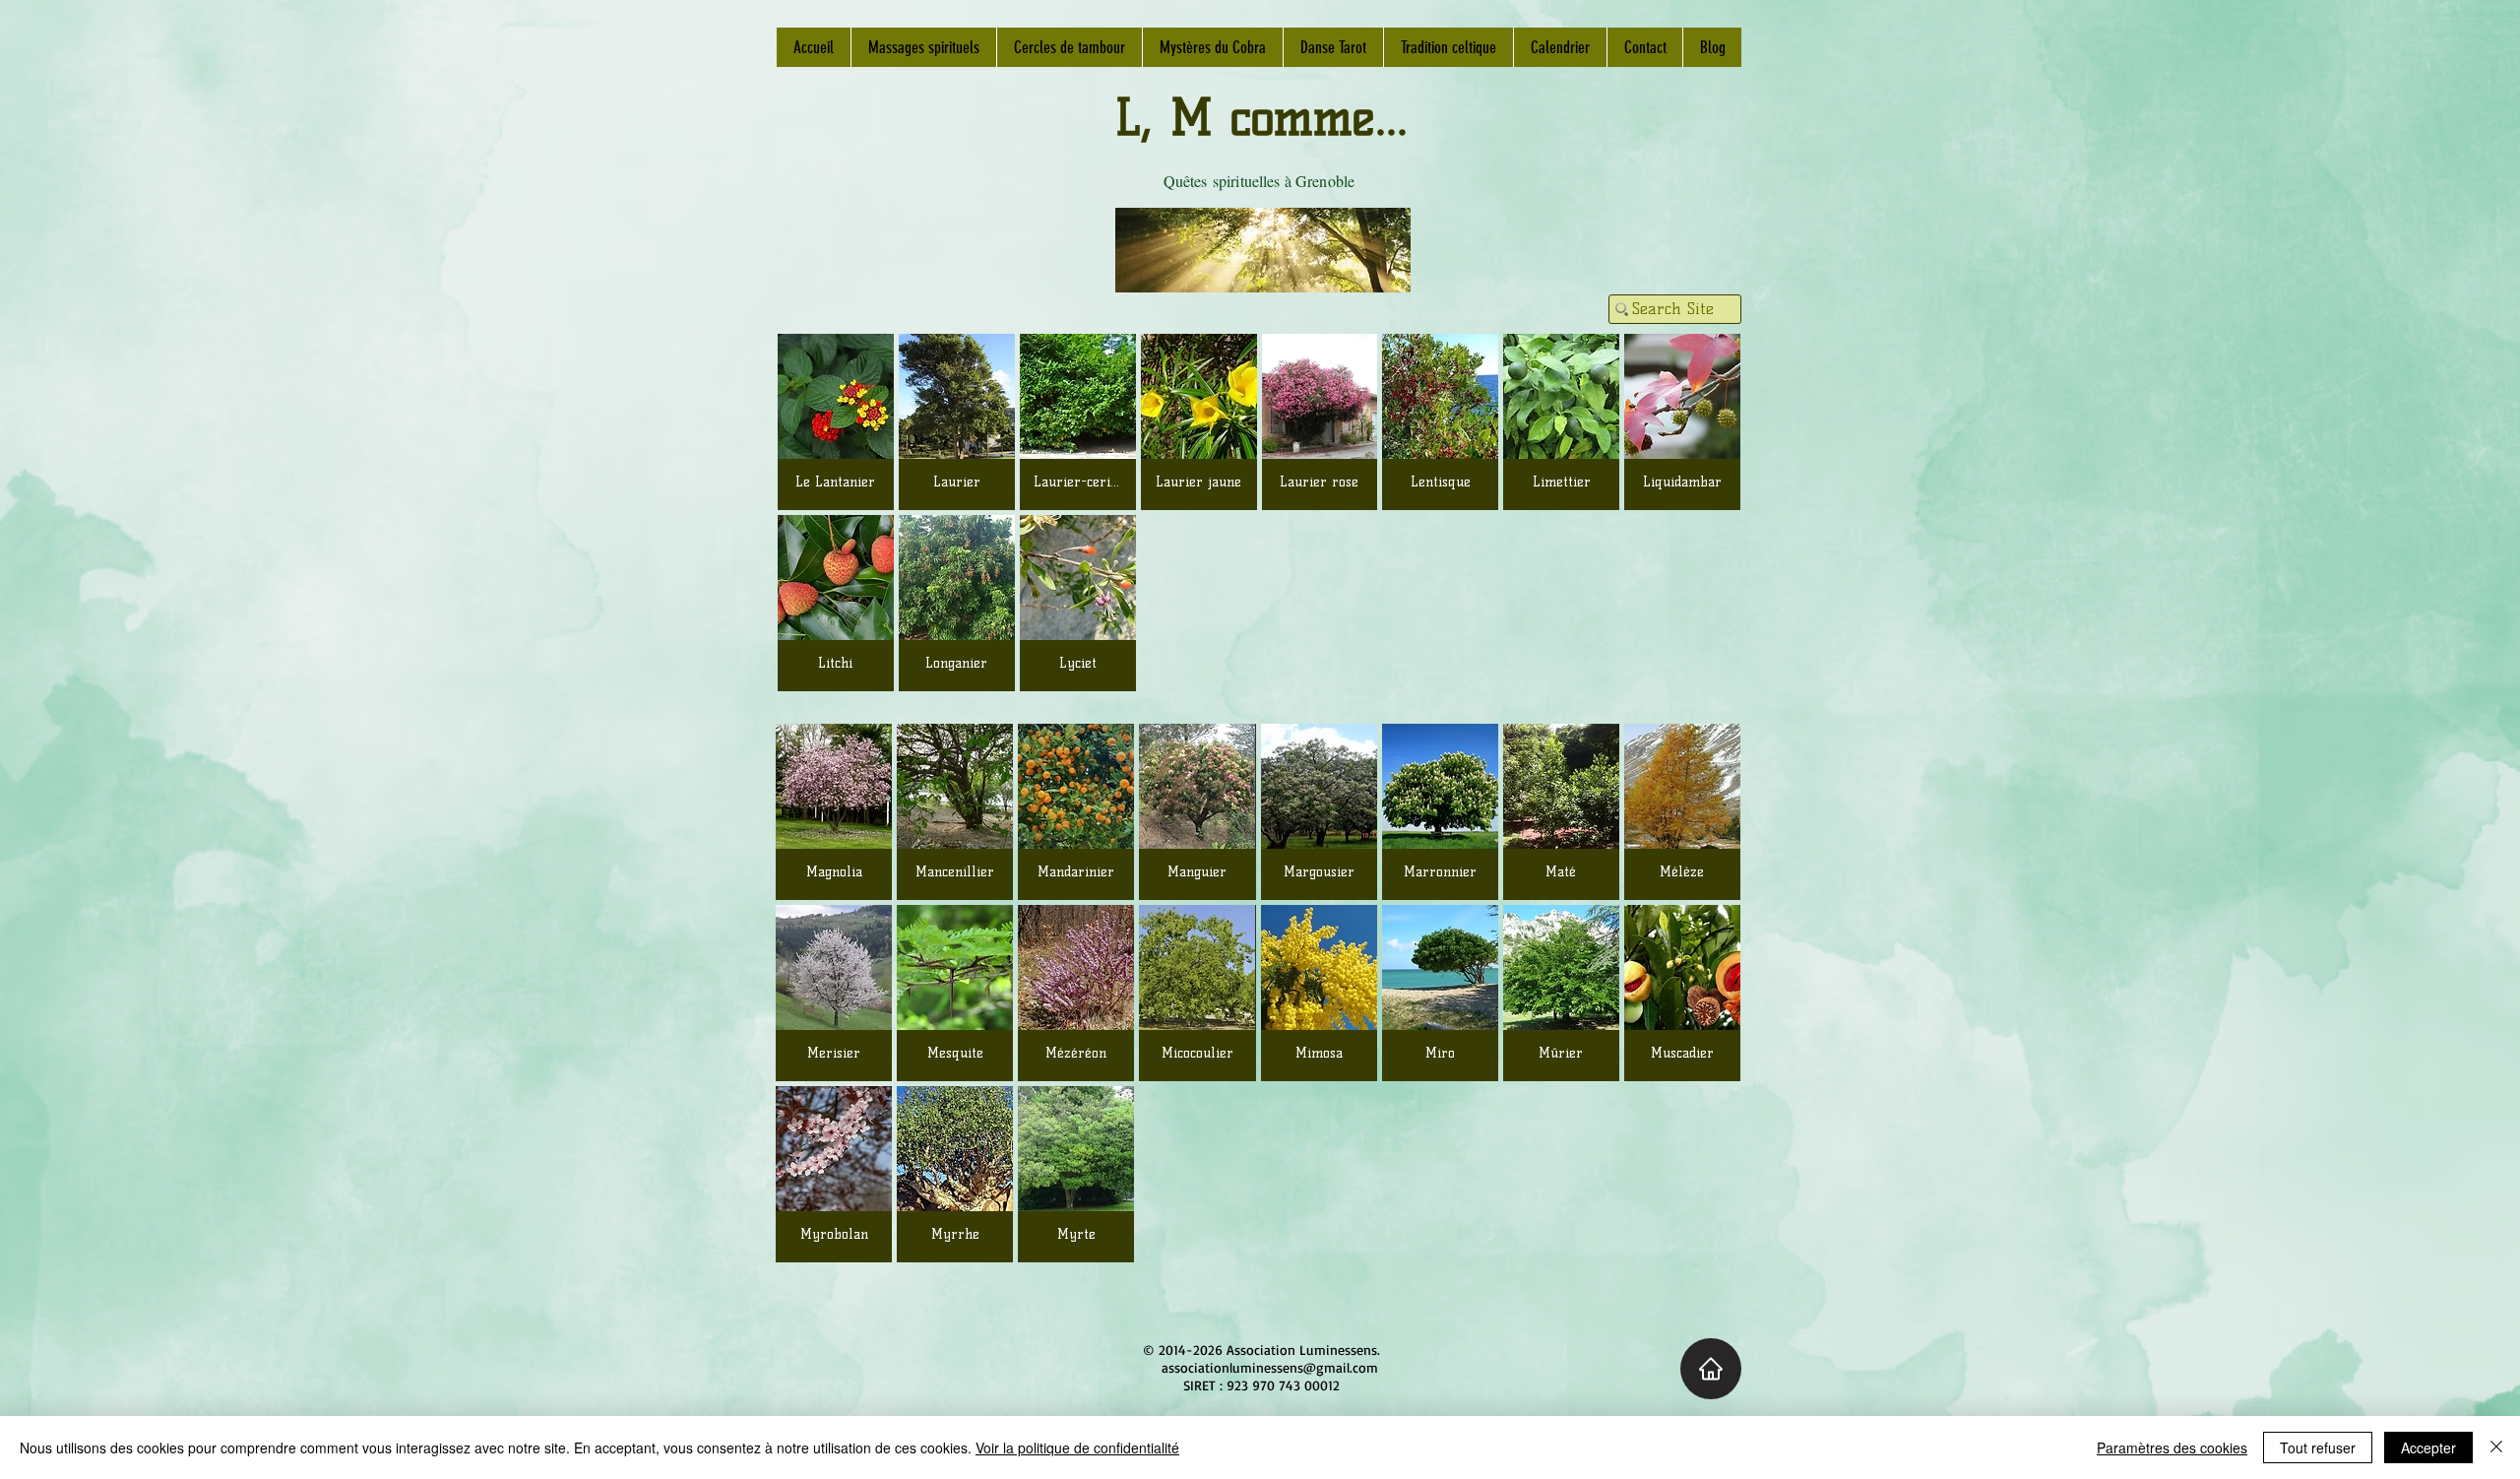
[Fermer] (2496, 1447)
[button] (834, 812)
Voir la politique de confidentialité (1077, 1447)
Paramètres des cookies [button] (2172, 1447)
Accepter (2428, 1447)
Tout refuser (2318, 1447)
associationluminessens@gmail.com (1270, 1367)
